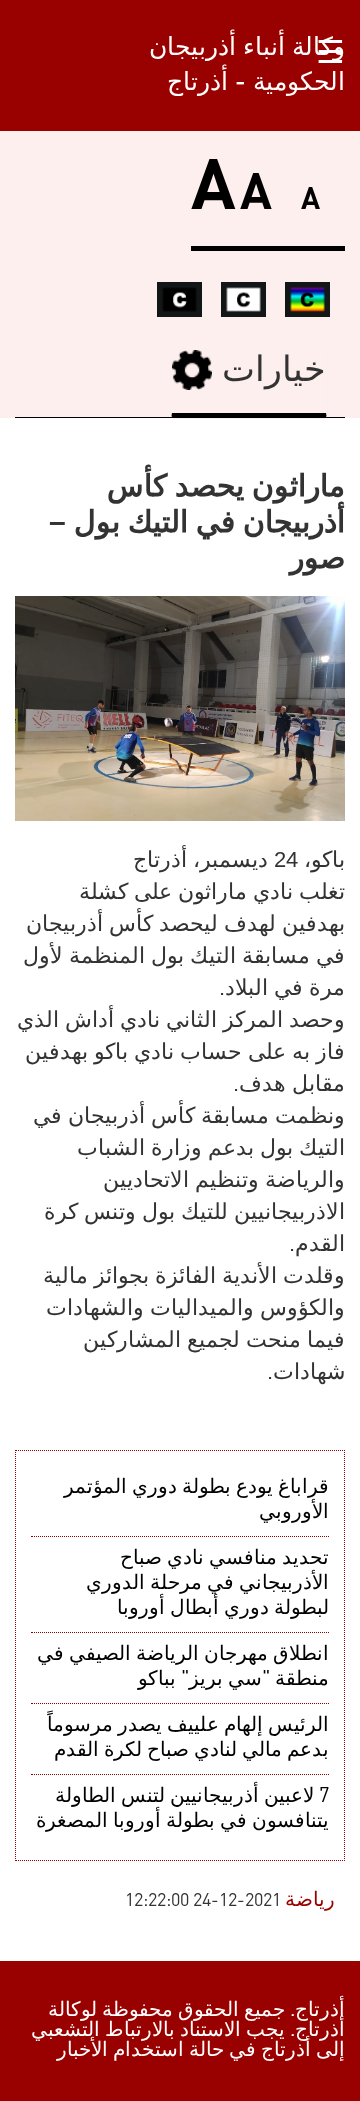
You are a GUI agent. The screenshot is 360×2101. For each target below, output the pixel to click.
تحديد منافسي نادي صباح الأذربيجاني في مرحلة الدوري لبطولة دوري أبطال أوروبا (207, 1584)
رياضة (310, 1901)
